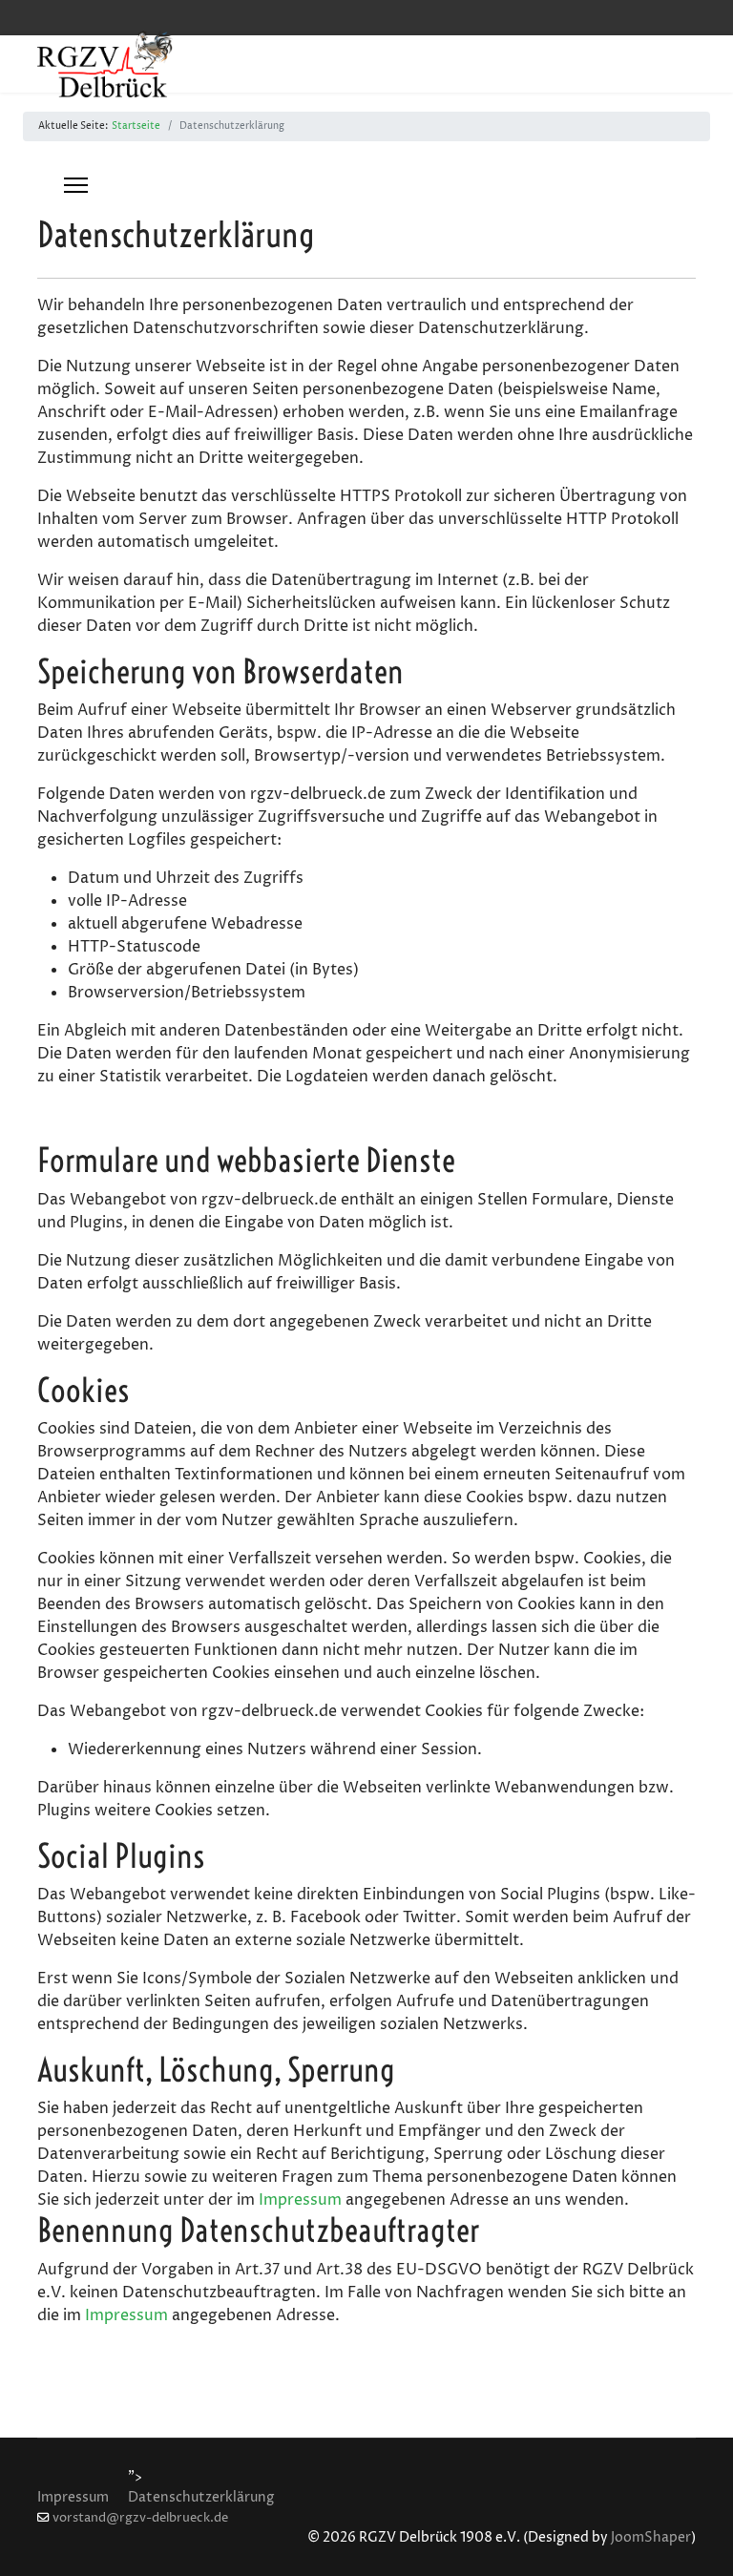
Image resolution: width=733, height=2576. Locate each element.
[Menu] (76, 185)
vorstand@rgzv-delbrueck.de (140, 2518)
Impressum (300, 2200)
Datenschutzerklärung (201, 2497)
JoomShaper (651, 2537)
